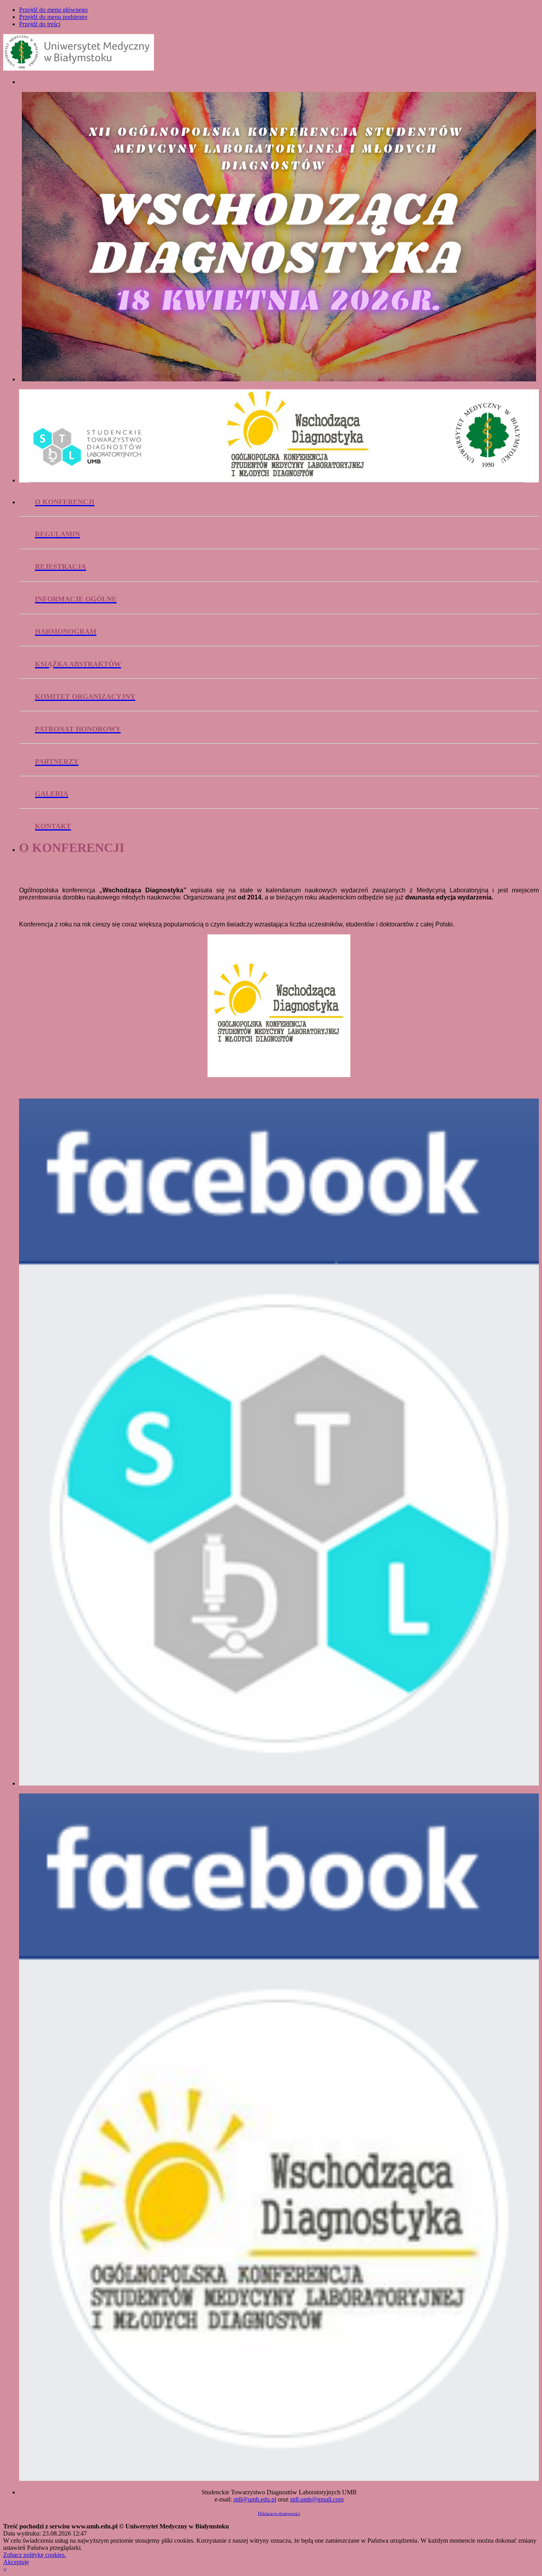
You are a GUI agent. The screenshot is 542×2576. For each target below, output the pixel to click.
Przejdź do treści (40, 24)
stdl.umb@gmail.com (317, 2499)
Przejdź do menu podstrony (53, 17)
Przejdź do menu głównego (53, 10)
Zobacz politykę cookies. (35, 2555)
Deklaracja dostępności (279, 2513)
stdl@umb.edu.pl (255, 2499)
